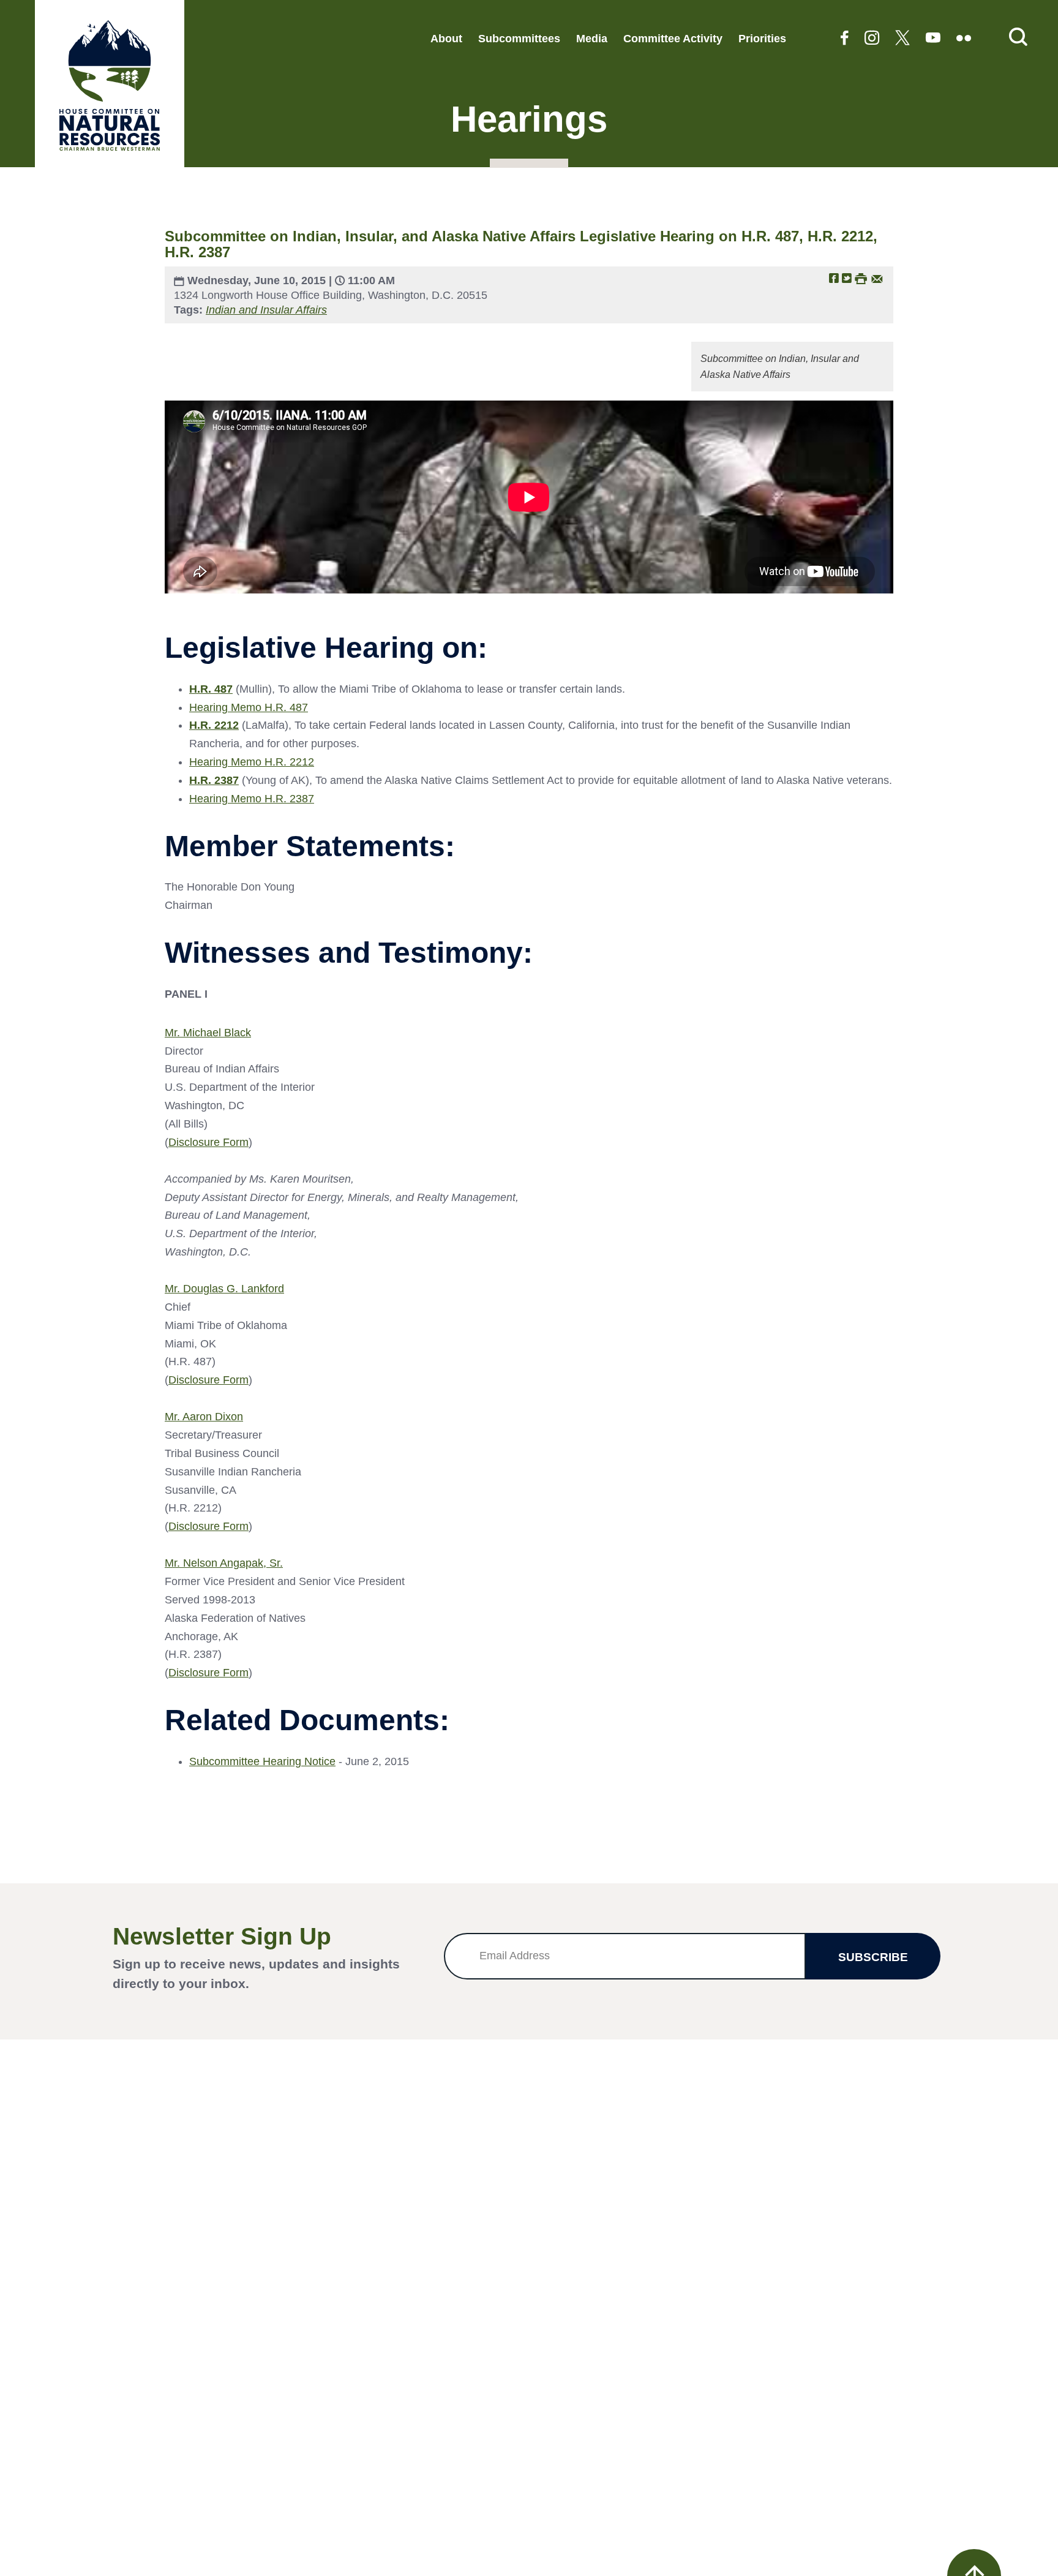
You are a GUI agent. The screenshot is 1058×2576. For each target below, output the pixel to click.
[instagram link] (872, 39)
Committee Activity (673, 39)
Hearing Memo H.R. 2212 (252, 762)
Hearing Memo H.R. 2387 (252, 799)
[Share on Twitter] (847, 278)
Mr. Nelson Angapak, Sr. (224, 1563)
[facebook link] (845, 39)
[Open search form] (1018, 38)
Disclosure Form (208, 1142)
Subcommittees (519, 39)
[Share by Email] (877, 278)
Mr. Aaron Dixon (204, 1417)
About (446, 39)
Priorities (762, 39)
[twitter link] (902, 39)
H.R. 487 (211, 689)
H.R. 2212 (214, 725)
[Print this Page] (861, 278)
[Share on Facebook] (834, 278)
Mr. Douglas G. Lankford (224, 1289)
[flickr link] (964, 39)
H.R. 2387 (214, 780)
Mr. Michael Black (208, 1033)
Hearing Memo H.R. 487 (249, 707)
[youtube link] (933, 39)
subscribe (873, 1957)
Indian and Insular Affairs (266, 310)
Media (592, 39)
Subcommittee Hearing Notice (262, 1761)
